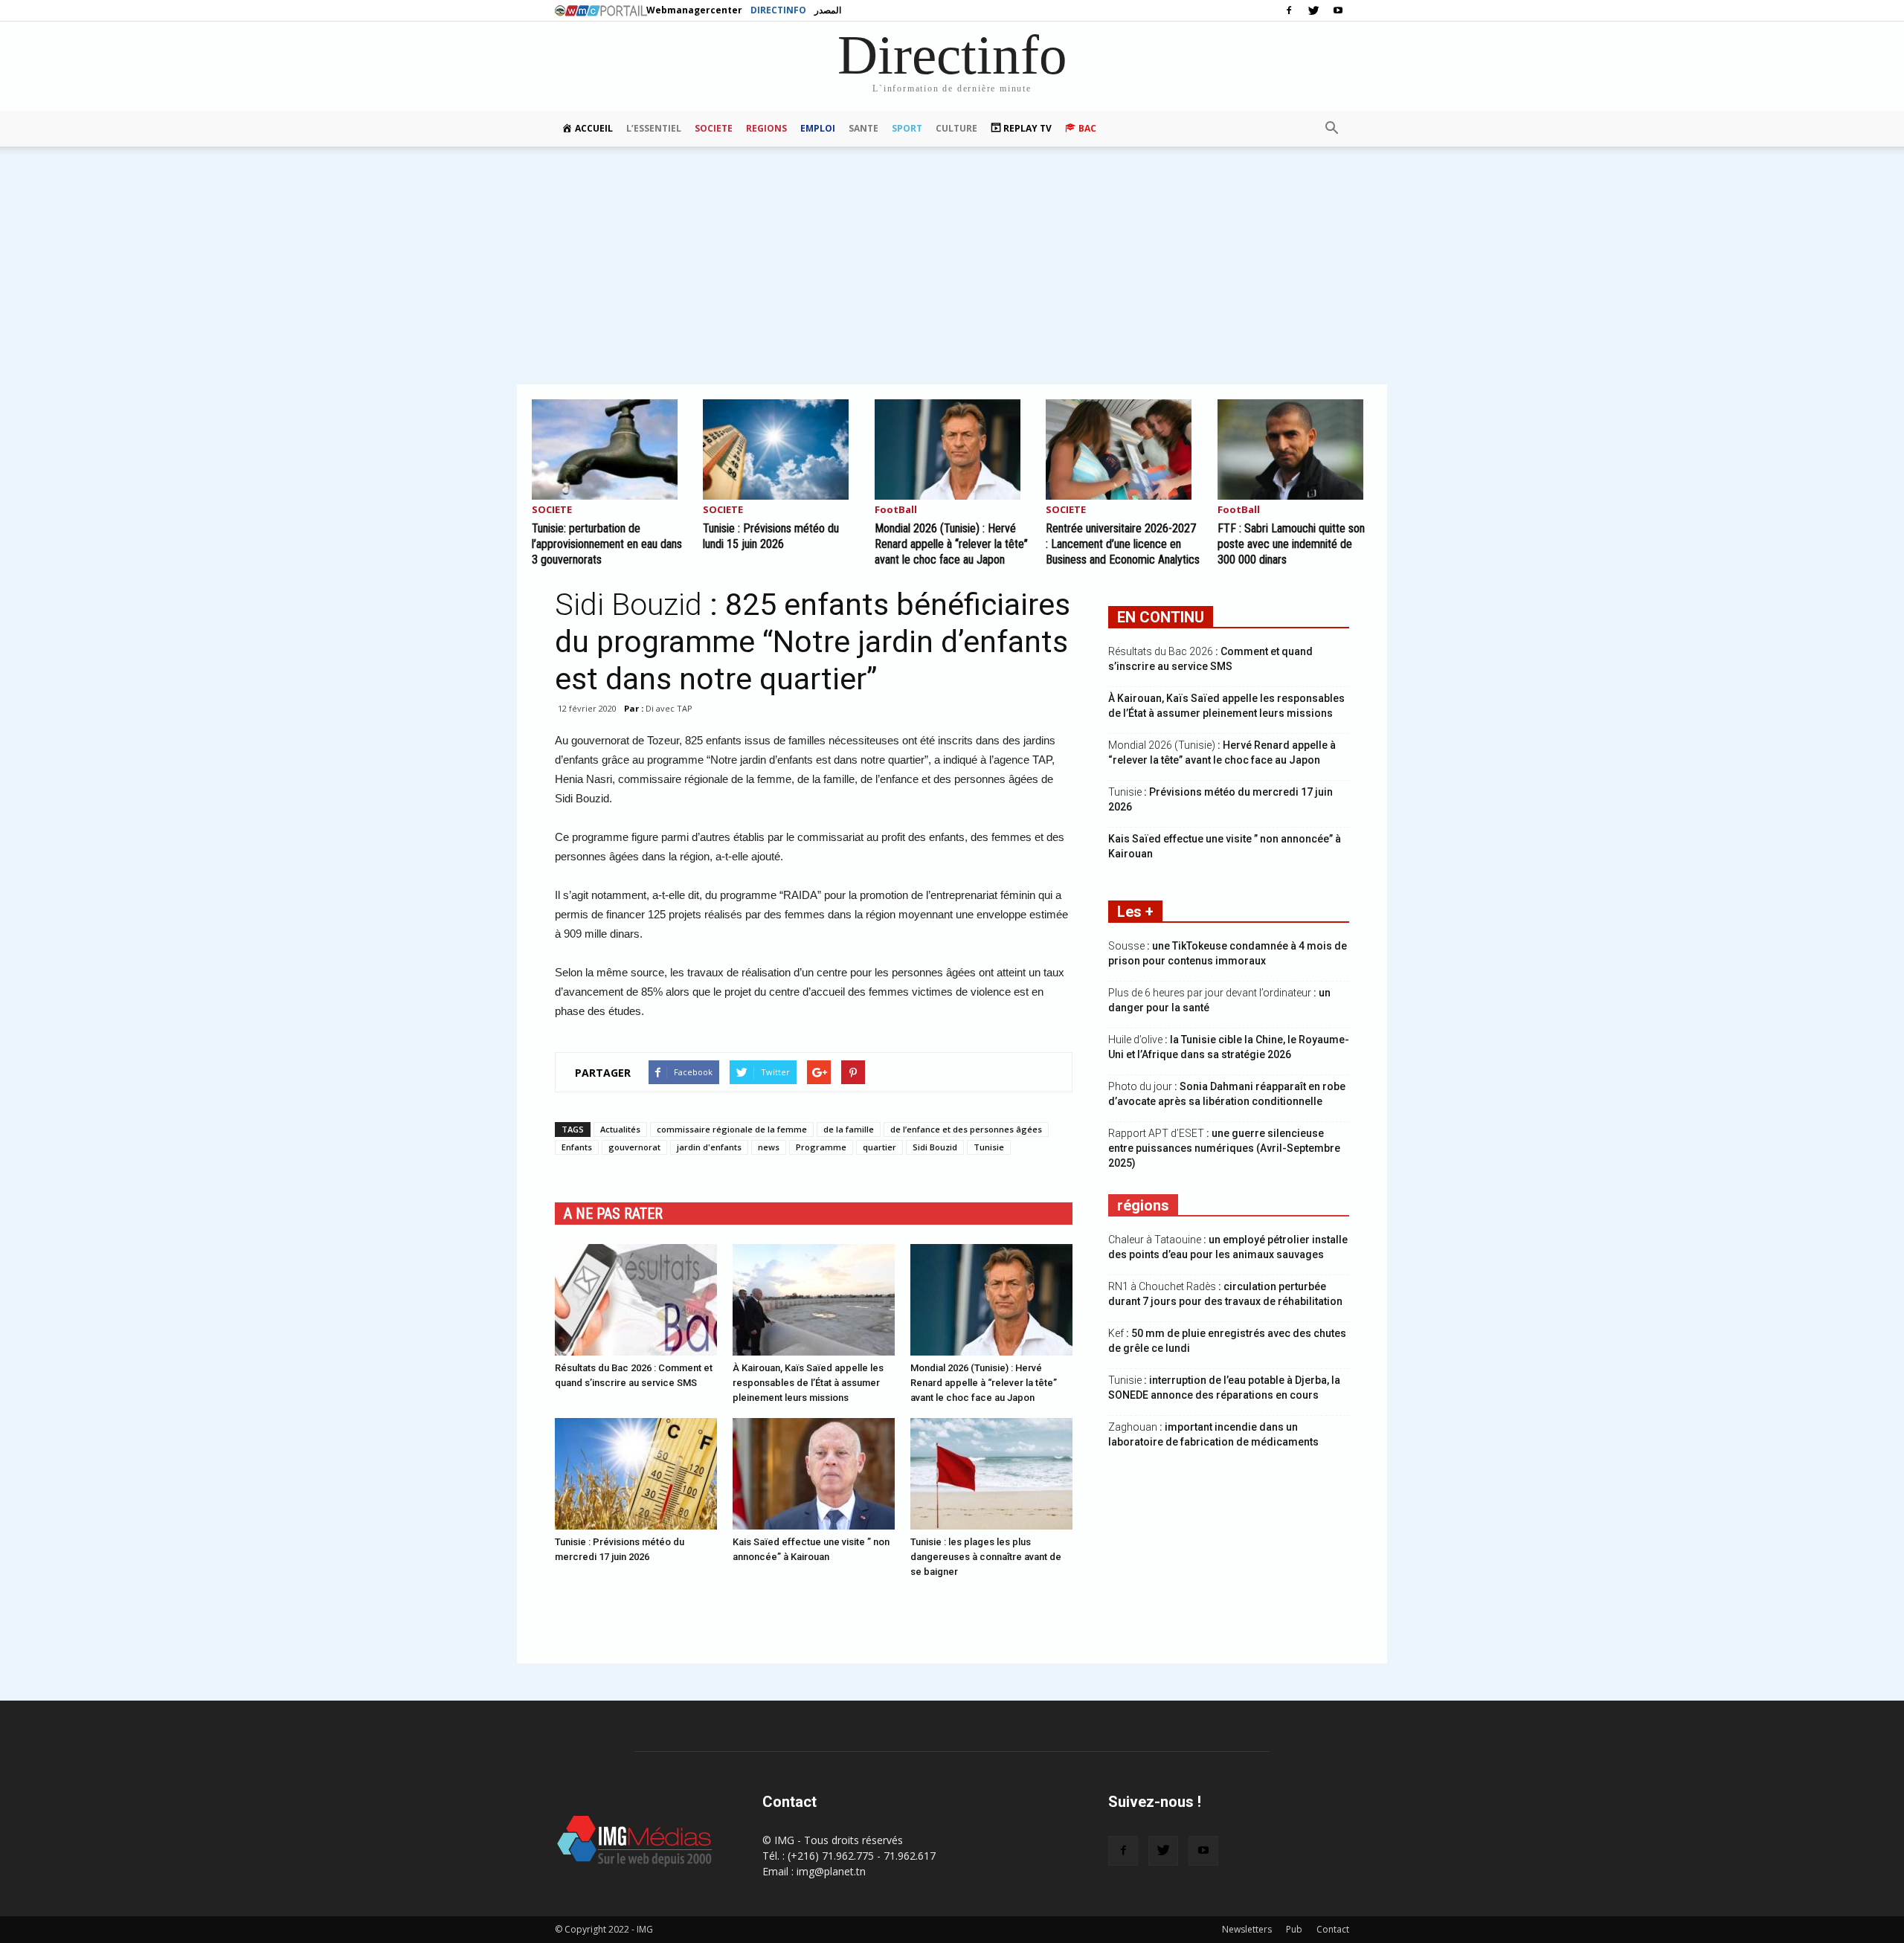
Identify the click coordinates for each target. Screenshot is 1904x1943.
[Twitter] (1313, 10)
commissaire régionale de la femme (732, 1129)
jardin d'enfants (709, 1147)
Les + (1135, 912)
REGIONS (766, 128)
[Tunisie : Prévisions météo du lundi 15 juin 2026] (780, 449)
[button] (1331, 129)
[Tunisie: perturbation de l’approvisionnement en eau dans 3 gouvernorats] (609, 449)
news (769, 1147)
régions (1143, 1205)
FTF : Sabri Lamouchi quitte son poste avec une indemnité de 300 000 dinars (1291, 544)
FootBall (896, 510)
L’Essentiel (654, 128)
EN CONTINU (1161, 617)
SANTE (863, 128)
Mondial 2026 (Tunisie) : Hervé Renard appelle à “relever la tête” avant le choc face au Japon (951, 544)
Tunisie (989, 1147)
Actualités (620, 1129)
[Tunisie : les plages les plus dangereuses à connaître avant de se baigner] (991, 1474)
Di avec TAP (669, 708)
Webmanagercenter (694, 10)
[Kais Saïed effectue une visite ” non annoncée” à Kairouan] (814, 1474)
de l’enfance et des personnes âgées (966, 1129)
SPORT (907, 128)
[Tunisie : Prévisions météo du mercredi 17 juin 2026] (636, 1474)
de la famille (849, 1129)
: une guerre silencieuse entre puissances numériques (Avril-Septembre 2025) (1224, 1148)
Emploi (818, 128)
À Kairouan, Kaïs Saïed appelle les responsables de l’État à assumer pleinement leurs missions (808, 1383)
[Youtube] (1338, 10)
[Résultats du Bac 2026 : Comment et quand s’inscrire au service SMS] (636, 1300)
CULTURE (956, 128)
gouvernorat (634, 1147)
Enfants (577, 1147)
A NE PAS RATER (613, 1214)
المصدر (828, 10)
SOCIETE (714, 128)
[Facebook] (1289, 10)
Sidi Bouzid (935, 1147)
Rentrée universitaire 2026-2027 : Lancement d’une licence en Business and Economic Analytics (1123, 544)
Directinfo (778, 10)
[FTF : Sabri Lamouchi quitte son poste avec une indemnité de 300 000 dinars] (1295, 449)
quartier (879, 1147)
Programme (821, 1147)
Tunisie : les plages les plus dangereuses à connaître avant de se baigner (986, 1557)
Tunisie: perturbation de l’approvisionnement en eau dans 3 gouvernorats (607, 544)
